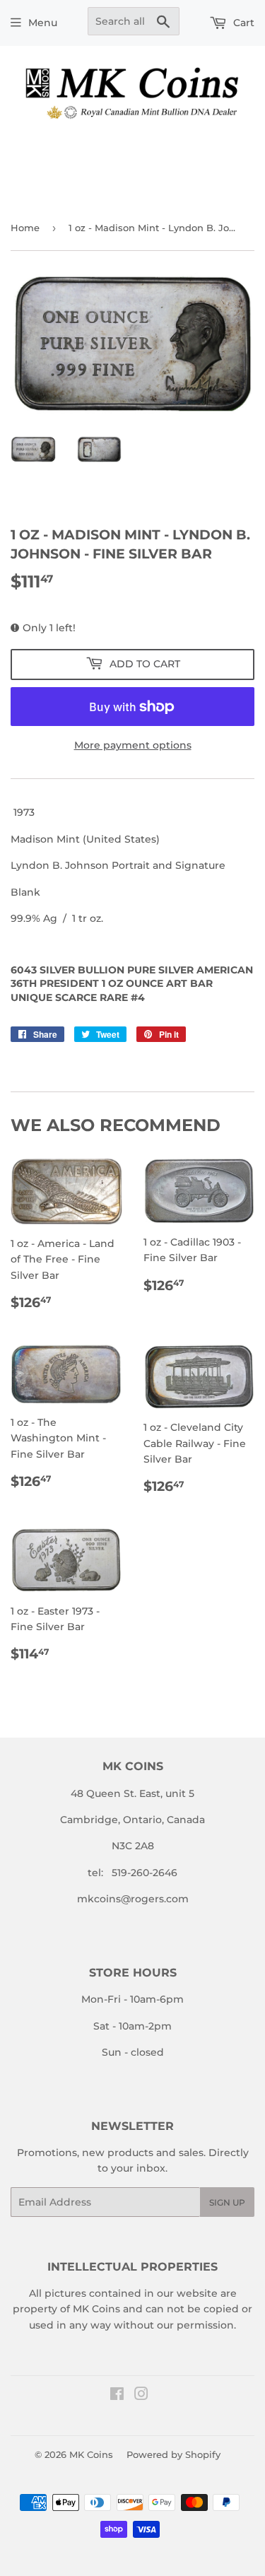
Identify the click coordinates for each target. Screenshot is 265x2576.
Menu (43, 23)
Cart (242, 23)
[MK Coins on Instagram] (141, 2396)
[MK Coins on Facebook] (117, 2396)
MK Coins (91, 2454)
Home (25, 228)
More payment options (133, 745)
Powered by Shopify (173, 2454)
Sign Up (227, 2202)
